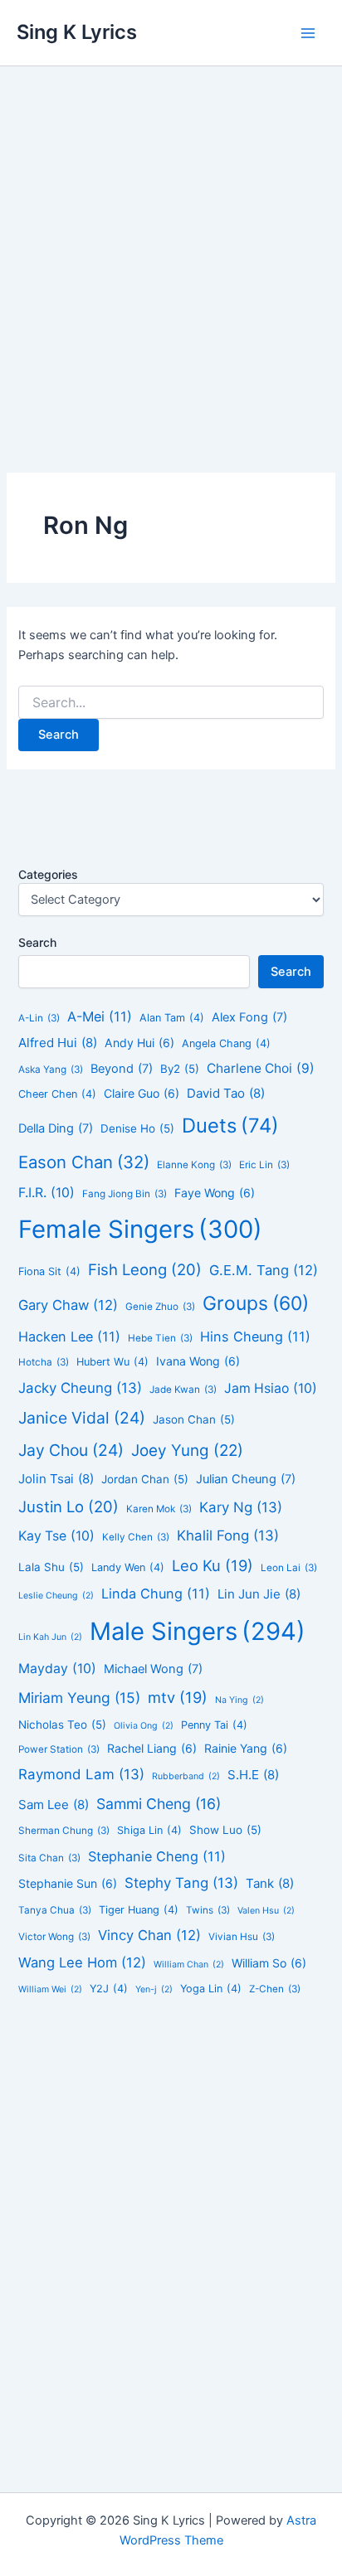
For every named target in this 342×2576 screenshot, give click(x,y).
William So (269, 1963)
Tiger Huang (139, 1910)
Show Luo (225, 1830)
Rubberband (186, 1776)
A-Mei (100, 1016)
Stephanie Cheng (157, 1856)
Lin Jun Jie (259, 1594)
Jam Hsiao (271, 1388)
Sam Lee (54, 1805)
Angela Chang (226, 1043)
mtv (178, 1697)
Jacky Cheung (80, 1388)
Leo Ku (213, 1565)
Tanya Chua (55, 1910)
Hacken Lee (69, 1337)
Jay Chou (71, 1450)
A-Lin (39, 1018)
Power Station (59, 1749)
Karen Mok (159, 1509)
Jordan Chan (145, 1479)
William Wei (50, 1989)
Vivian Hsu (242, 1937)
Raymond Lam (81, 1774)
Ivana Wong (198, 1361)
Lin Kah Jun (50, 1637)
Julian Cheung (246, 1479)
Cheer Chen (57, 1094)
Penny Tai (214, 1725)
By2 (180, 1069)
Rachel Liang (152, 1748)
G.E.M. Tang (264, 1270)
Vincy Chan (149, 1935)
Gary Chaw (68, 1305)
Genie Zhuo (160, 1307)
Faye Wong (215, 1193)
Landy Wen (128, 1567)
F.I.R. (46, 1193)
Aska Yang (51, 1070)
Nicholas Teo (62, 1725)
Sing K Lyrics (77, 32)
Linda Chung (156, 1594)
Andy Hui (139, 1043)
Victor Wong (54, 1937)
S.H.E (253, 1775)
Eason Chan (84, 1162)
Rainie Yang (246, 1748)
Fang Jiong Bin (125, 1194)
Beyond (122, 1069)
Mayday (57, 1669)
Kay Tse (56, 1536)
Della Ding (56, 1128)
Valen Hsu (266, 1911)
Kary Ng (241, 1507)
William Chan (189, 1965)
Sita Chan (49, 1858)
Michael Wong (153, 1669)
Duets (230, 1125)
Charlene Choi (261, 1068)
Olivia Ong (144, 1726)
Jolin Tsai (56, 1479)
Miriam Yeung (79, 1698)
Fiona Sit (49, 1271)
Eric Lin (264, 1165)
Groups (256, 1303)
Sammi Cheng (159, 1804)
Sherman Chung (64, 1831)
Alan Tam (172, 1018)
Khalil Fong (228, 1535)
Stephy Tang (181, 1883)
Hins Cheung (255, 1337)
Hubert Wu (112, 1362)
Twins (208, 1910)
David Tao (226, 1093)
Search (37, 942)
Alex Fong (249, 1017)
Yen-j (154, 1989)
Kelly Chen (136, 1537)
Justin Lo (68, 1506)
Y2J (109, 1989)
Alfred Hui (58, 1043)
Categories (48, 874)
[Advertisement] (171, 245)
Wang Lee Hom (82, 1962)
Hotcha (44, 1362)
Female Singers (140, 1229)
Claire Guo (142, 1093)
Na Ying (239, 1700)
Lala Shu (51, 1567)
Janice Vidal (82, 1418)
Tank (270, 1883)
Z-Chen (275, 1989)
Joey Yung (187, 1451)
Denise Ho (137, 1128)
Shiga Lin (149, 1830)
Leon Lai (289, 1568)
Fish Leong (145, 1269)
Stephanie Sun (68, 1883)
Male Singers (198, 1631)
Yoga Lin (211, 1989)
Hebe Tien (160, 1338)
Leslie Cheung (56, 1596)
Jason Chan (194, 1419)
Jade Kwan (183, 1390)
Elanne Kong (194, 1165)
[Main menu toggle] (308, 33)
